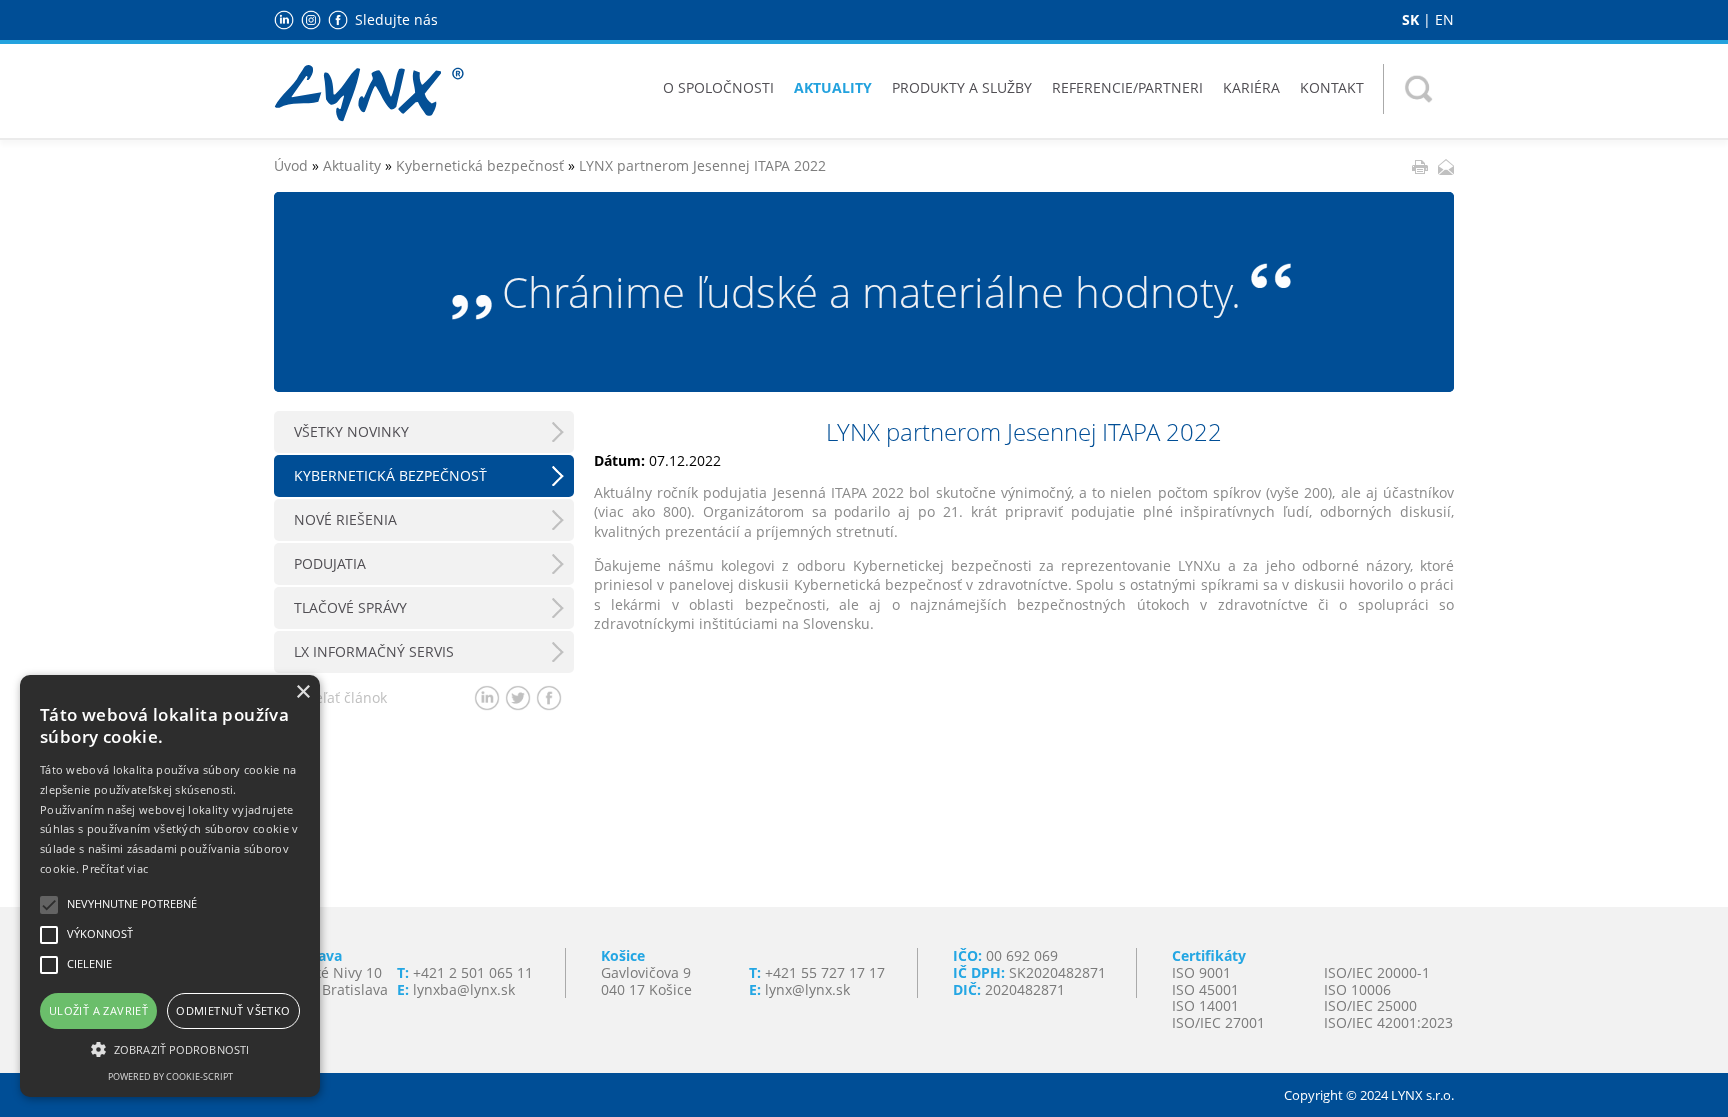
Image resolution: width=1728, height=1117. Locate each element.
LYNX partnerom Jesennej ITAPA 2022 (702, 165)
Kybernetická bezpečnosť (480, 165)
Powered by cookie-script (170, 1076)
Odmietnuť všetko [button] (233, 1010)
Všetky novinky (351, 431)
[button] (170, 1048)
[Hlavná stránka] (369, 91)
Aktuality (833, 87)
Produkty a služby (962, 87)
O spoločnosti (718, 87)
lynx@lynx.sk (807, 989)
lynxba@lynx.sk (464, 989)
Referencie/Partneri (1127, 87)
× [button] (302, 692)
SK (1410, 19)
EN (1444, 19)
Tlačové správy (350, 607)
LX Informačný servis (374, 651)
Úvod (291, 165)
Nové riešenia (345, 519)
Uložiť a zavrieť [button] (98, 1010)
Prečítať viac (115, 868)
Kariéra (1251, 87)
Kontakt (1332, 87)
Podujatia (330, 563)
